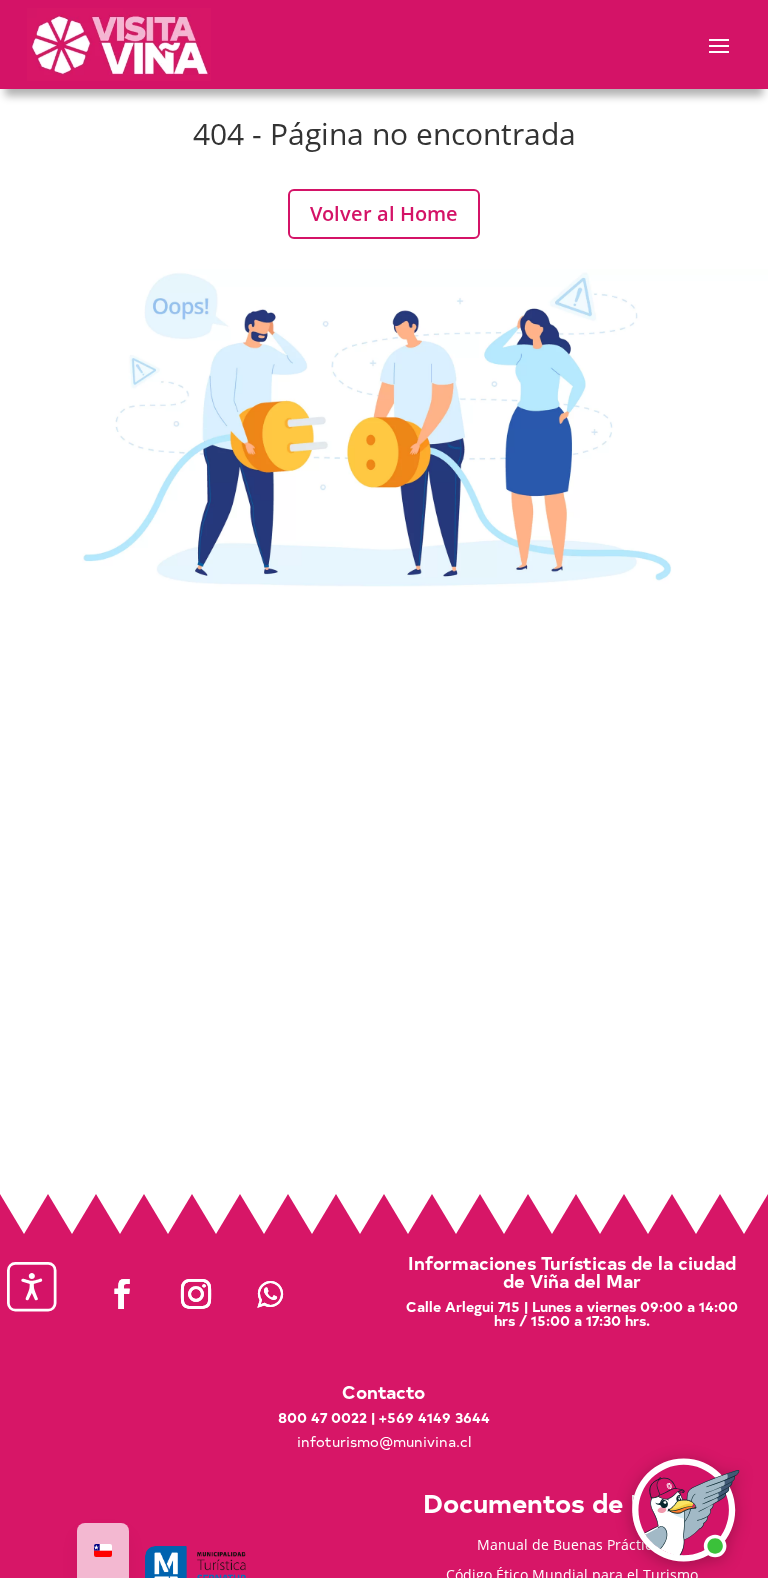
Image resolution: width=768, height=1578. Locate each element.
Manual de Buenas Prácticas (572, 1546)
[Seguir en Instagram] (196, 1294)
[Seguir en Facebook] (122, 1294)
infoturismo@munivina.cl (384, 1441)
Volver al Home (384, 213)
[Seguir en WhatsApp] (270, 1294)
